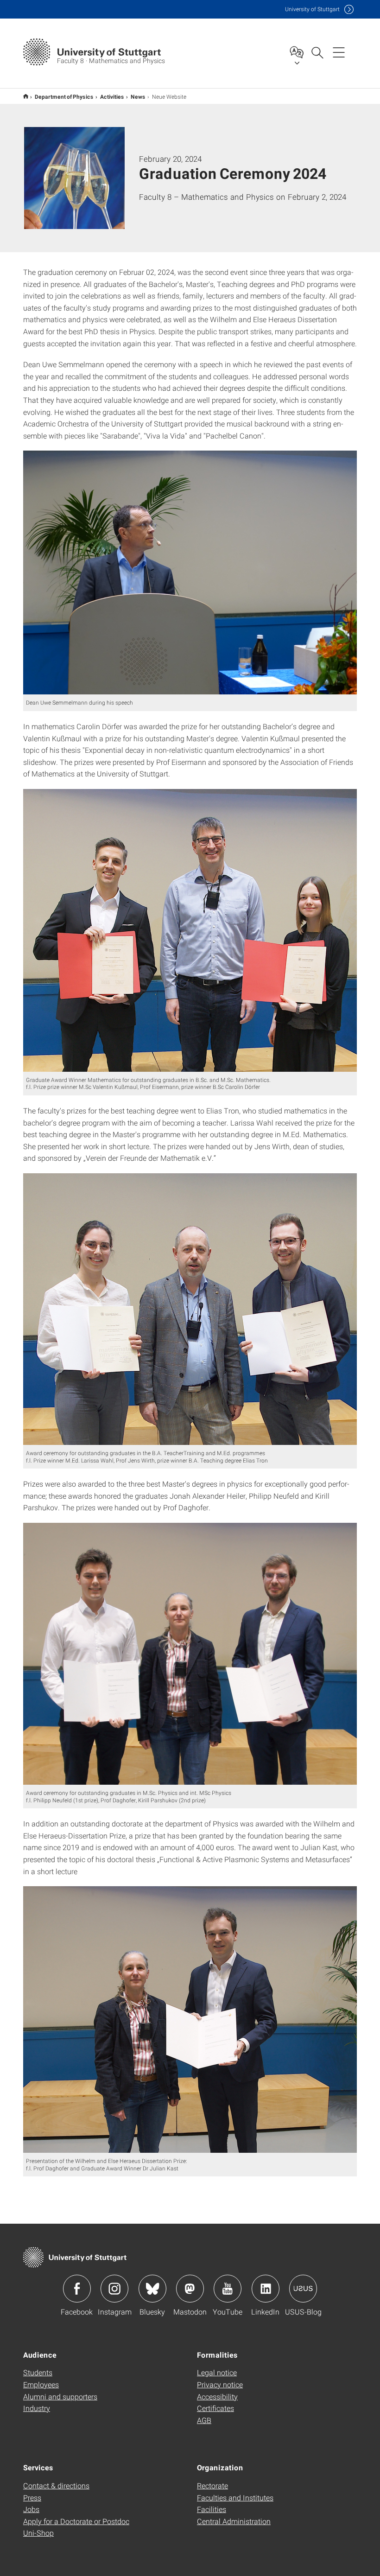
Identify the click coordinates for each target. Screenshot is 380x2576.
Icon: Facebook (77, 2289)
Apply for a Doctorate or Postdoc (76, 2521)
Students (38, 2372)
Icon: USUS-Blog (303, 2289)
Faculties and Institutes (235, 2497)
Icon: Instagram (114, 2289)
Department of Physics (64, 96)
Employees (41, 2384)
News (138, 96)
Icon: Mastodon (190, 2289)
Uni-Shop (38, 2533)
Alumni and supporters (60, 2396)
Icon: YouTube (228, 2289)
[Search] (317, 52)
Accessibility (217, 2396)
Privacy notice (220, 2384)
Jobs (31, 2509)
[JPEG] (190, 572)
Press (32, 2497)
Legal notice (217, 2372)
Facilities (212, 2509)
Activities (112, 96)
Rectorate (212, 2485)
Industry (37, 2408)
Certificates (215, 2408)
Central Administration (234, 2521)
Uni (312, 9)
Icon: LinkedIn (266, 2289)
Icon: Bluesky (152, 2289)
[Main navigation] (339, 52)
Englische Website (26, 96)
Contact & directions (56, 2485)
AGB (204, 2420)
